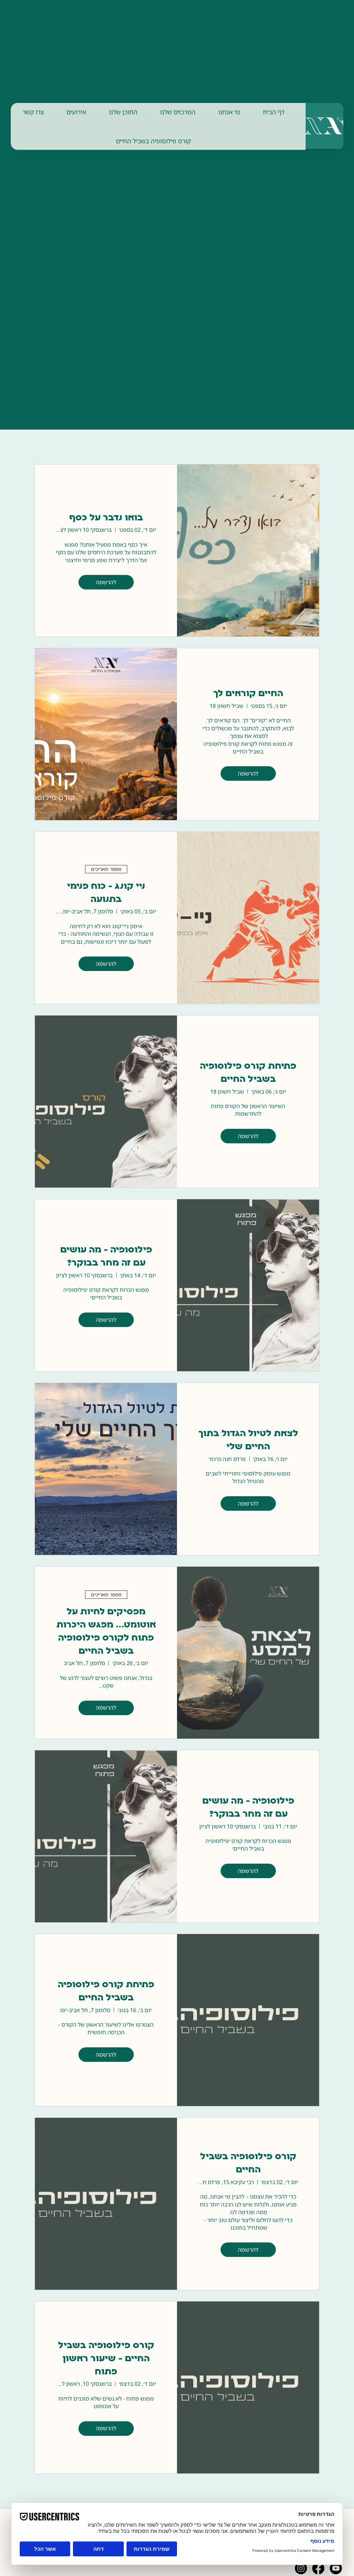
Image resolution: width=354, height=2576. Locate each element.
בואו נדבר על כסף (106, 518)
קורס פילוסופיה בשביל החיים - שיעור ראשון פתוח (106, 2359)
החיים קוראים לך (248, 694)
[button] (229, 112)
